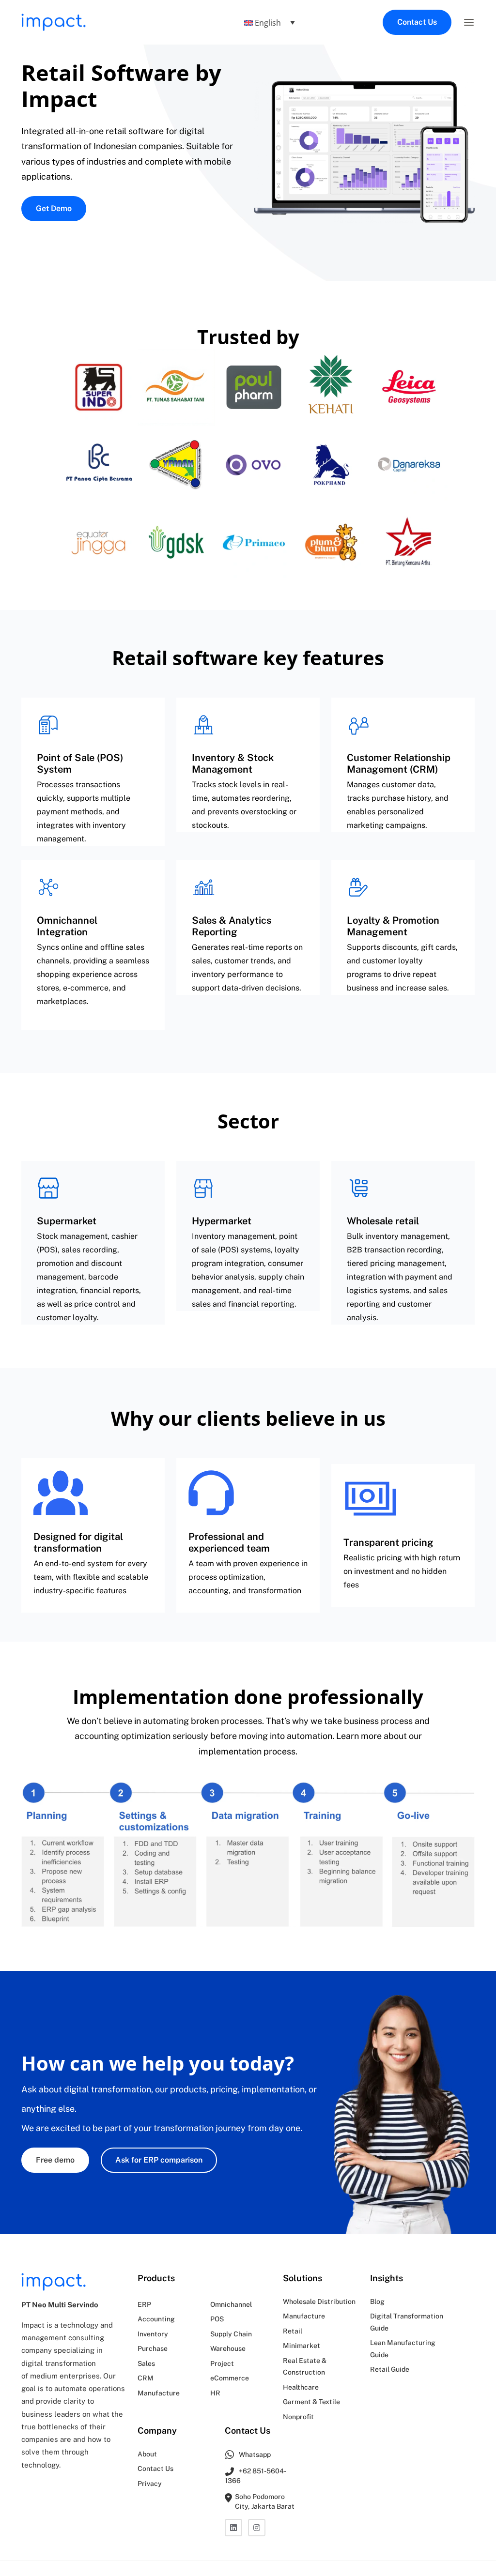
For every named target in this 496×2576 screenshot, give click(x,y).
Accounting (156, 2319)
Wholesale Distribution (319, 2301)
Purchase (153, 2348)
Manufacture (159, 2393)
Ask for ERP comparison (159, 2160)
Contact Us (417, 22)
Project (222, 2363)
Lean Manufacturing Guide (403, 2349)
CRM (146, 2378)
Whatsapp (254, 2454)
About (147, 2454)
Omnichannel (231, 2304)
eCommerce (230, 2378)
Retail (293, 2331)
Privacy (150, 2483)
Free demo (55, 2160)
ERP (144, 2304)
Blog (377, 2301)
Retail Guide (390, 2369)
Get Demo (54, 208)
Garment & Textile (311, 2402)
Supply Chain (231, 2333)
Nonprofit (298, 2416)
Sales (146, 2363)
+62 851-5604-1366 (256, 2475)
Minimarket (302, 2346)
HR (215, 2393)
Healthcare (301, 2387)
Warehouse (228, 2348)
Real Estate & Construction (305, 2366)
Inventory (153, 2333)
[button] (469, 22)
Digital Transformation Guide (407, 2322)
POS (217, 2319)
